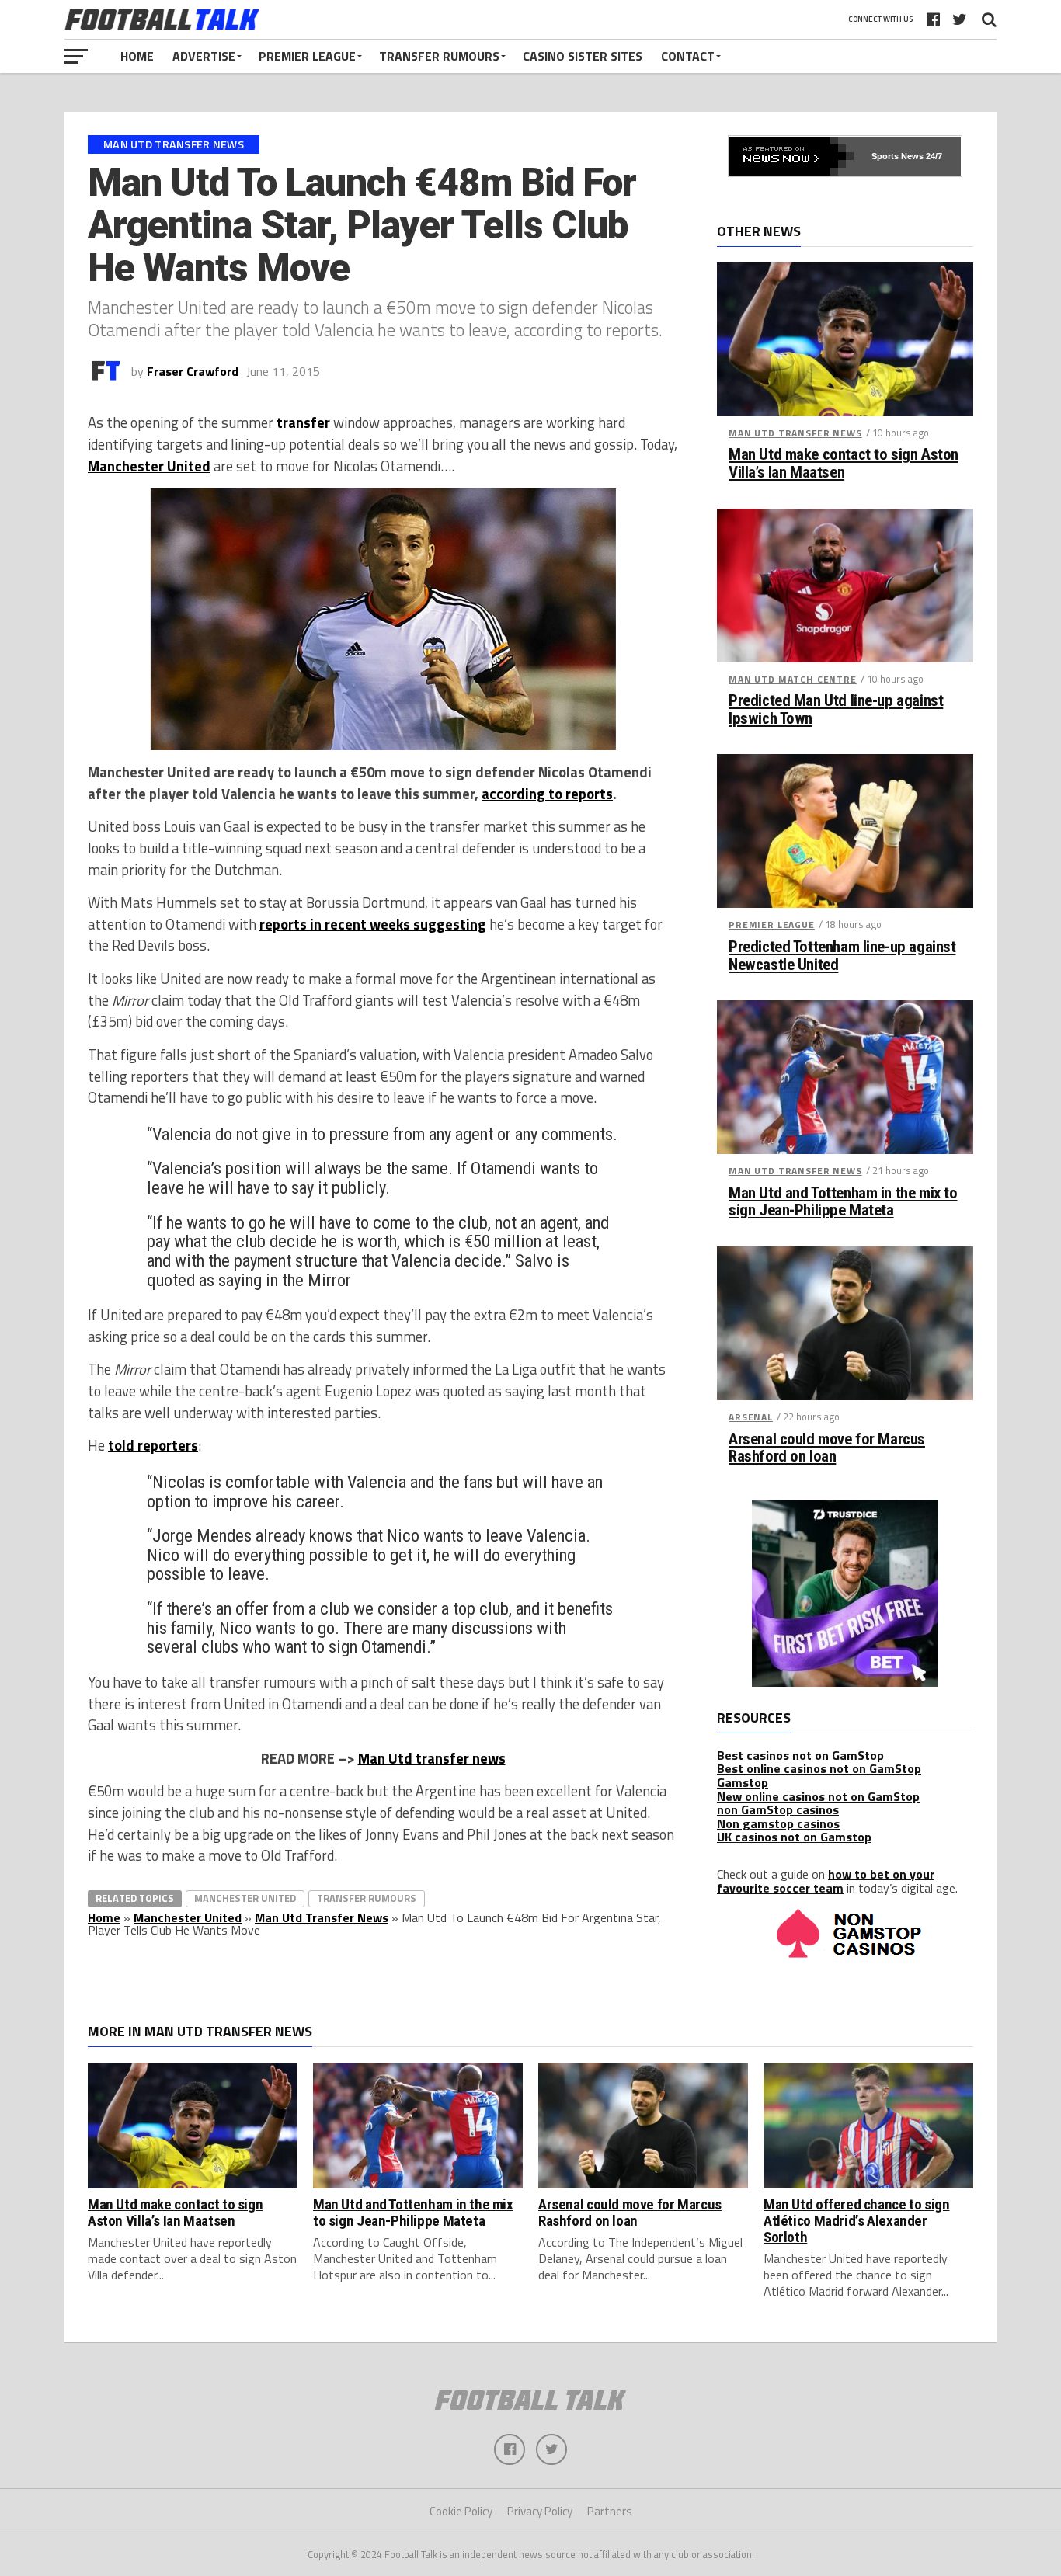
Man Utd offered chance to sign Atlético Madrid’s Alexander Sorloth (856, 2221)
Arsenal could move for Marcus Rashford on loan (827, 1448)
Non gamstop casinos (778, 1823)
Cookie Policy (461, 2511)
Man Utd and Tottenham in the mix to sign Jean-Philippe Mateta (843, 1202)
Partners (610, 2511)
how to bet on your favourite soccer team (826, 1881)
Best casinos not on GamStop (800, 1755)
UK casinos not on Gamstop (794, 1837)
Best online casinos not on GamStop (819, 1768)
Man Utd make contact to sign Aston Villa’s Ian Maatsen (844, 464)
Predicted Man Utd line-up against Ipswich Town (836, 710)
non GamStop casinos (778, 1809)
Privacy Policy (540, 2511)
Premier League (307, 56)
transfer (303, 422)
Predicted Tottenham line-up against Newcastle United (842, 956)
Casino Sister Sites (583, 56)
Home (137, 56)
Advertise (204, 56)
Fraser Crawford (193, 371)
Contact (688, 56)
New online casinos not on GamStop (818, 1796)
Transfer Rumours (439, 56)
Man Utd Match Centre (793, 679)
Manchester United (149, 466)
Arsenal (751, 1417)
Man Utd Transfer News (322, 1917)
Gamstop (743, 1782)
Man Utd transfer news (432, 1758)
